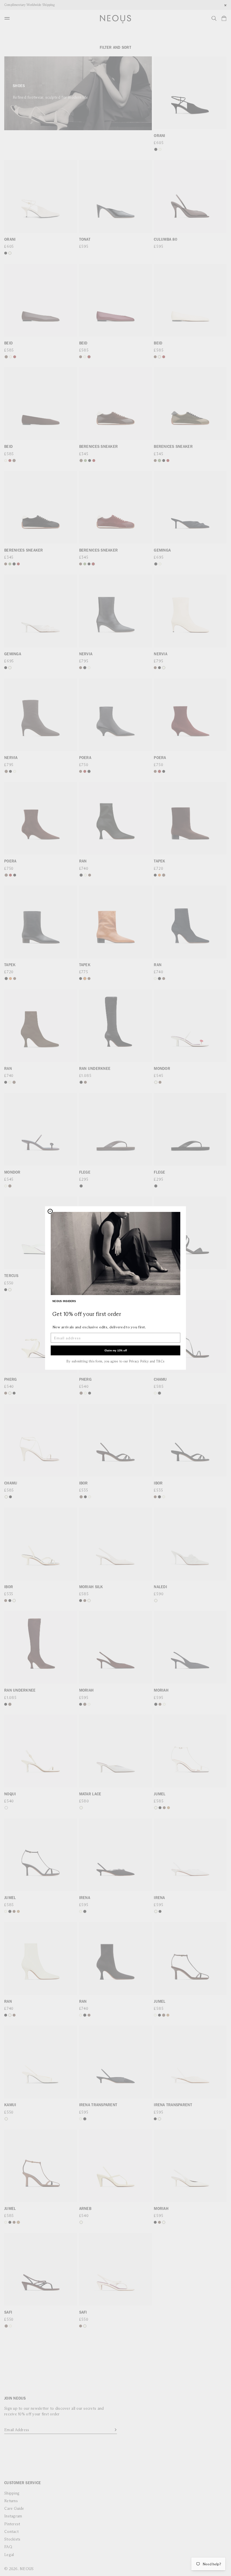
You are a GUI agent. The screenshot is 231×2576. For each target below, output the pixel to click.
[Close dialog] (50, 1211)
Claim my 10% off (116, 1350)
